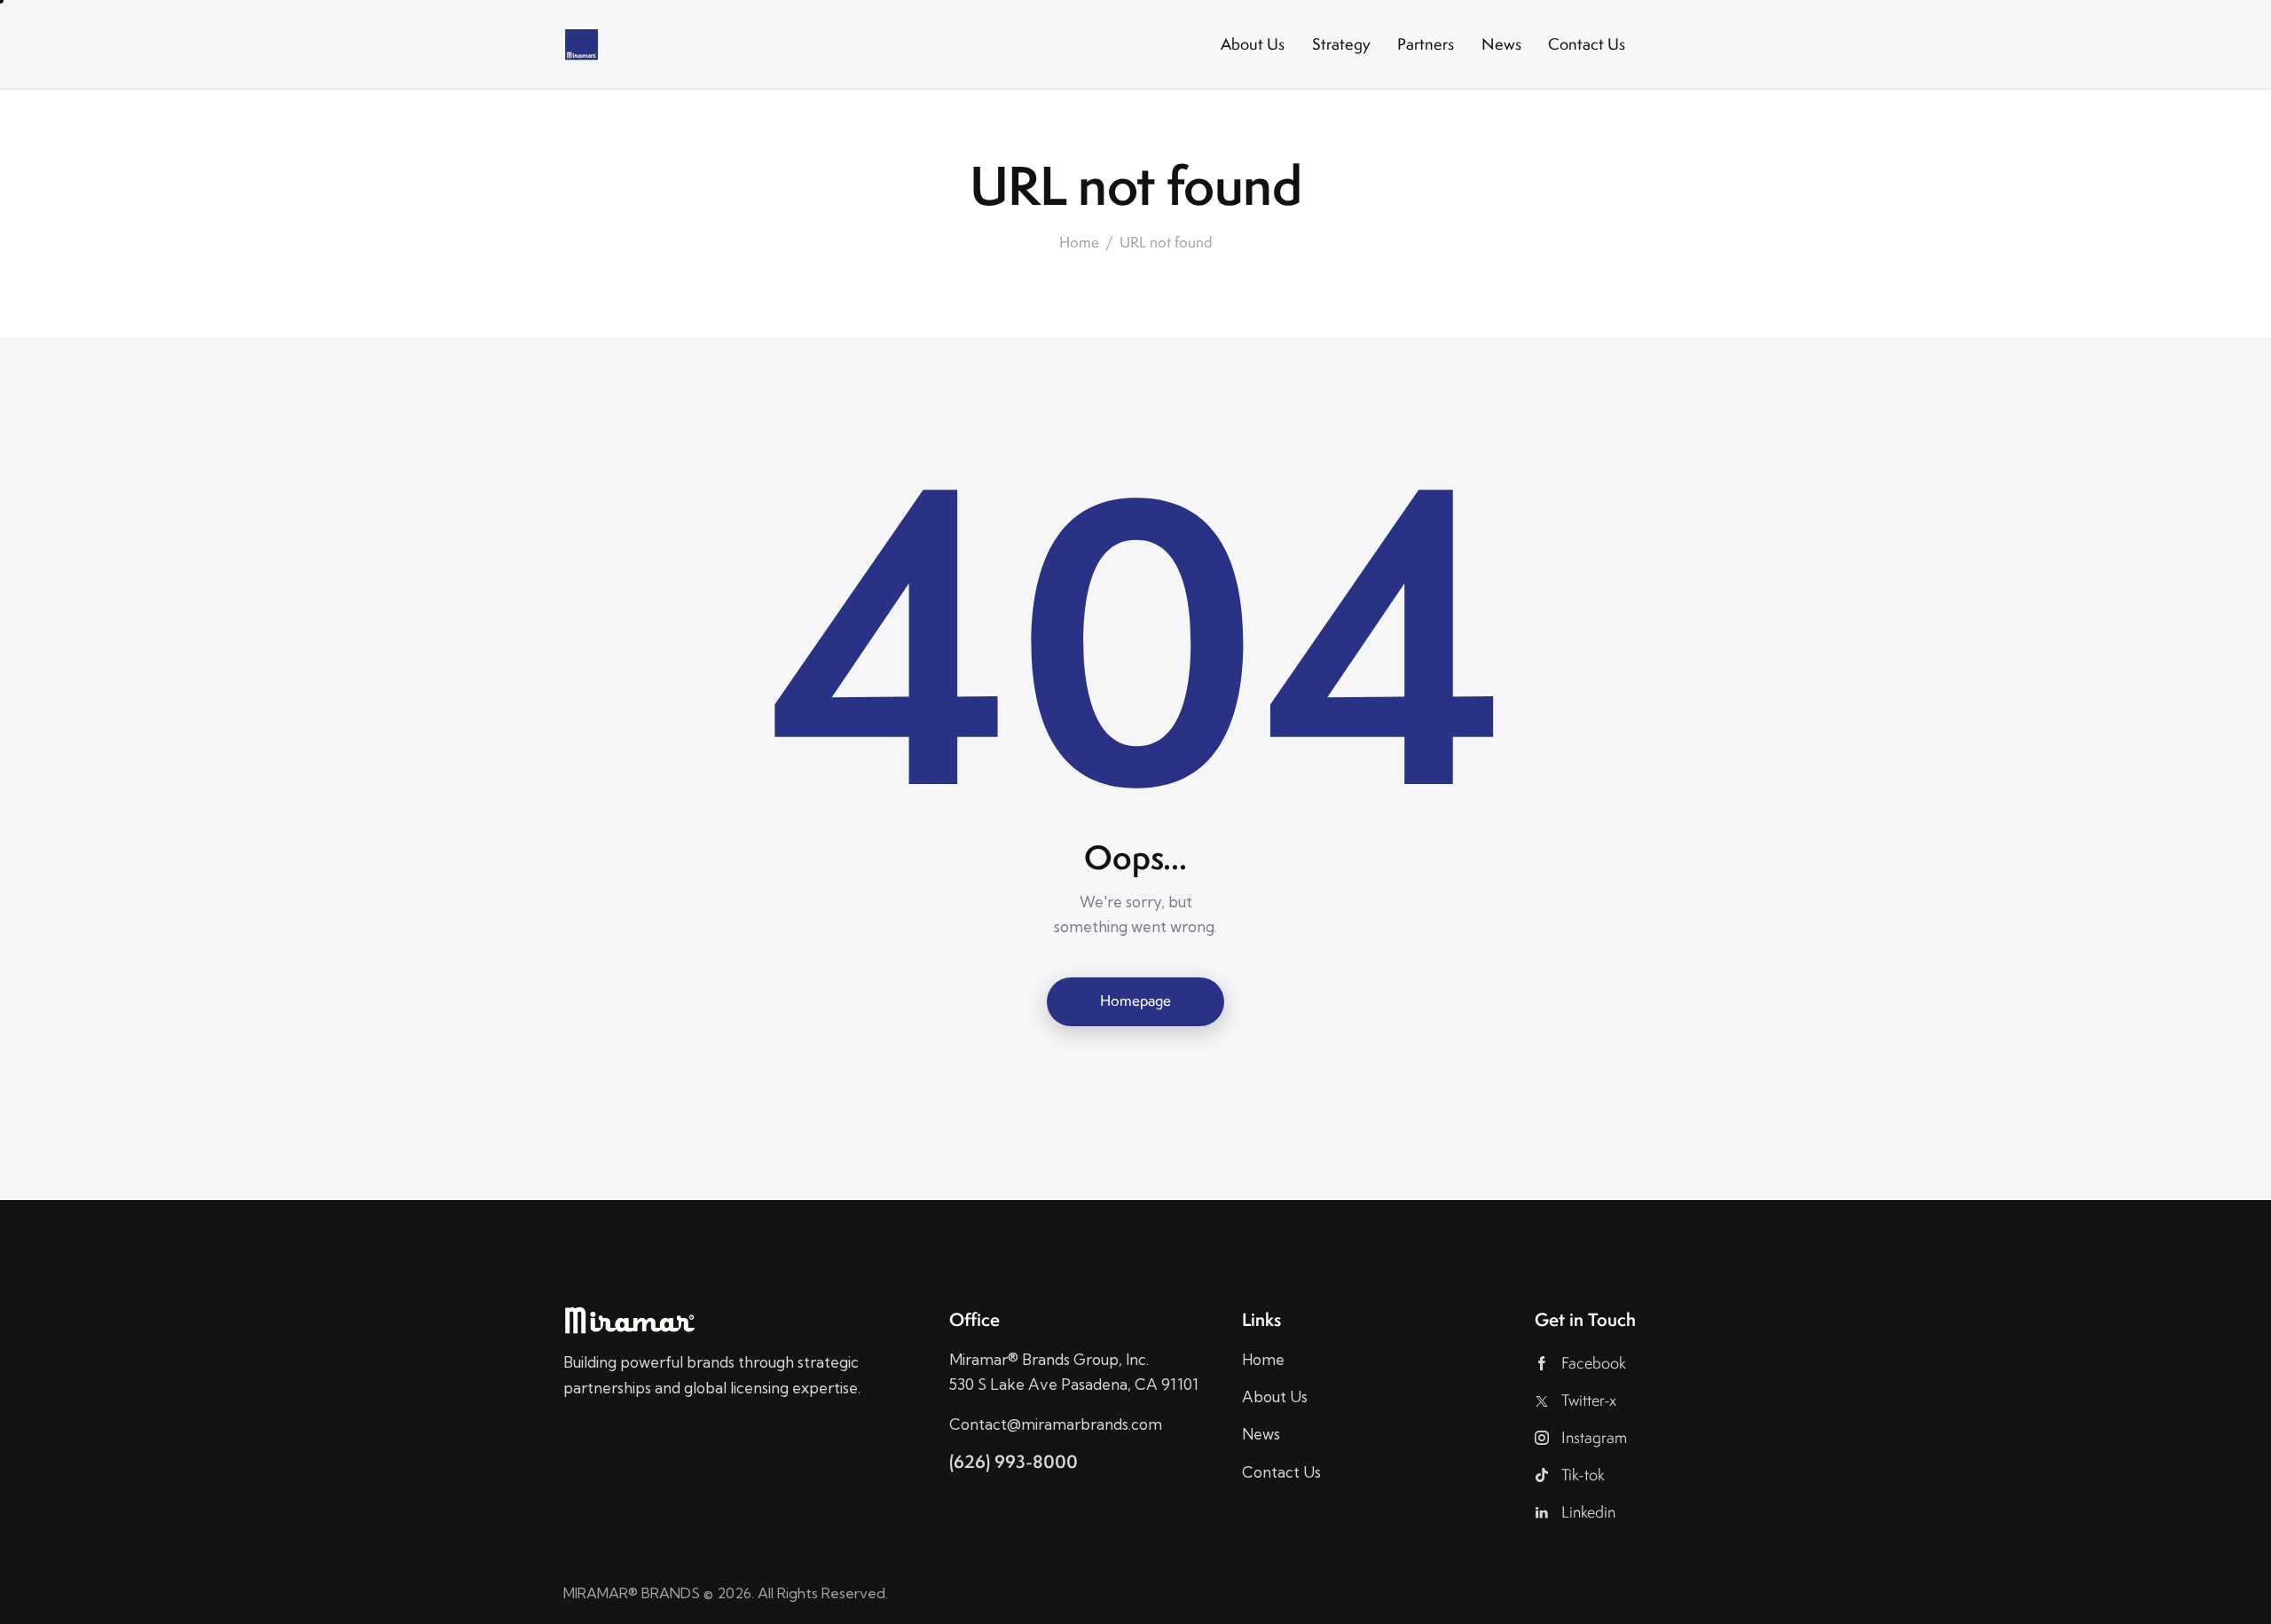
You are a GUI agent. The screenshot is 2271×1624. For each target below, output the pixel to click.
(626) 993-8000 (1014, 1461)
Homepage (1135, 1000)
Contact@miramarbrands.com (1056, 1424)
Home (1079, 243)
